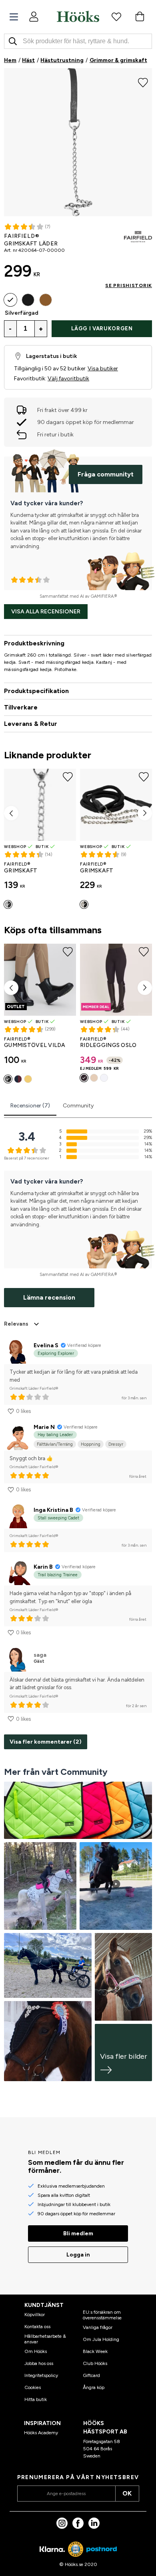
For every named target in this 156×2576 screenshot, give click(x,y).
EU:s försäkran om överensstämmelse (102, 2315)
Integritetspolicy (41, 2375)
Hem (10, 60)
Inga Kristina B (53, 1510)
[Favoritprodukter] (116, 16)
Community (78, 1106)
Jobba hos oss (39, 2363)
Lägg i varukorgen (102, 329)
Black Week (95, 2351)
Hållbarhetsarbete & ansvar (45, 2339)
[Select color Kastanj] (46, 300)
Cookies (33, 2387)
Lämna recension (49, 1297)
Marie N (44, 1427)
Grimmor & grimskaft (118, 60)
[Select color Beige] (94, 1078)
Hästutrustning (62, 60)
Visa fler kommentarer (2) (46, 1742)
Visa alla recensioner (46, 612)
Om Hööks (36, 2351)
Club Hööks (95, 2363)
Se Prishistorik (129, 285)
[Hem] (78, 16)
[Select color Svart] (28, 300)
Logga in (78, 2255)
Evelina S (46, 1345)
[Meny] (14, 17)
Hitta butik (36, 2399)
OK (127, 2493)
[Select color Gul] (28, 1079)
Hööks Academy (41, 2433)
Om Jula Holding (101, 2339)
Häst (28, 60)
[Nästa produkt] (145, 813)
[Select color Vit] (104, 1078)
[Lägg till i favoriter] (143, 82)
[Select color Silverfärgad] (10, 300)
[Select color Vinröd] (18, 1079)
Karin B (43, 1567)
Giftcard (91, 2375)
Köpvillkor (35, 2315)
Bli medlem (78, 2233)
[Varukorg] (140, 16)
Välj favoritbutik (68, 379)
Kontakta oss (37, 2327)
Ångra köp (94, 2387)
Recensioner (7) (30, 1106)
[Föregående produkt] (11, 813)
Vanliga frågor (98, 2327)
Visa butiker (103, 369)
